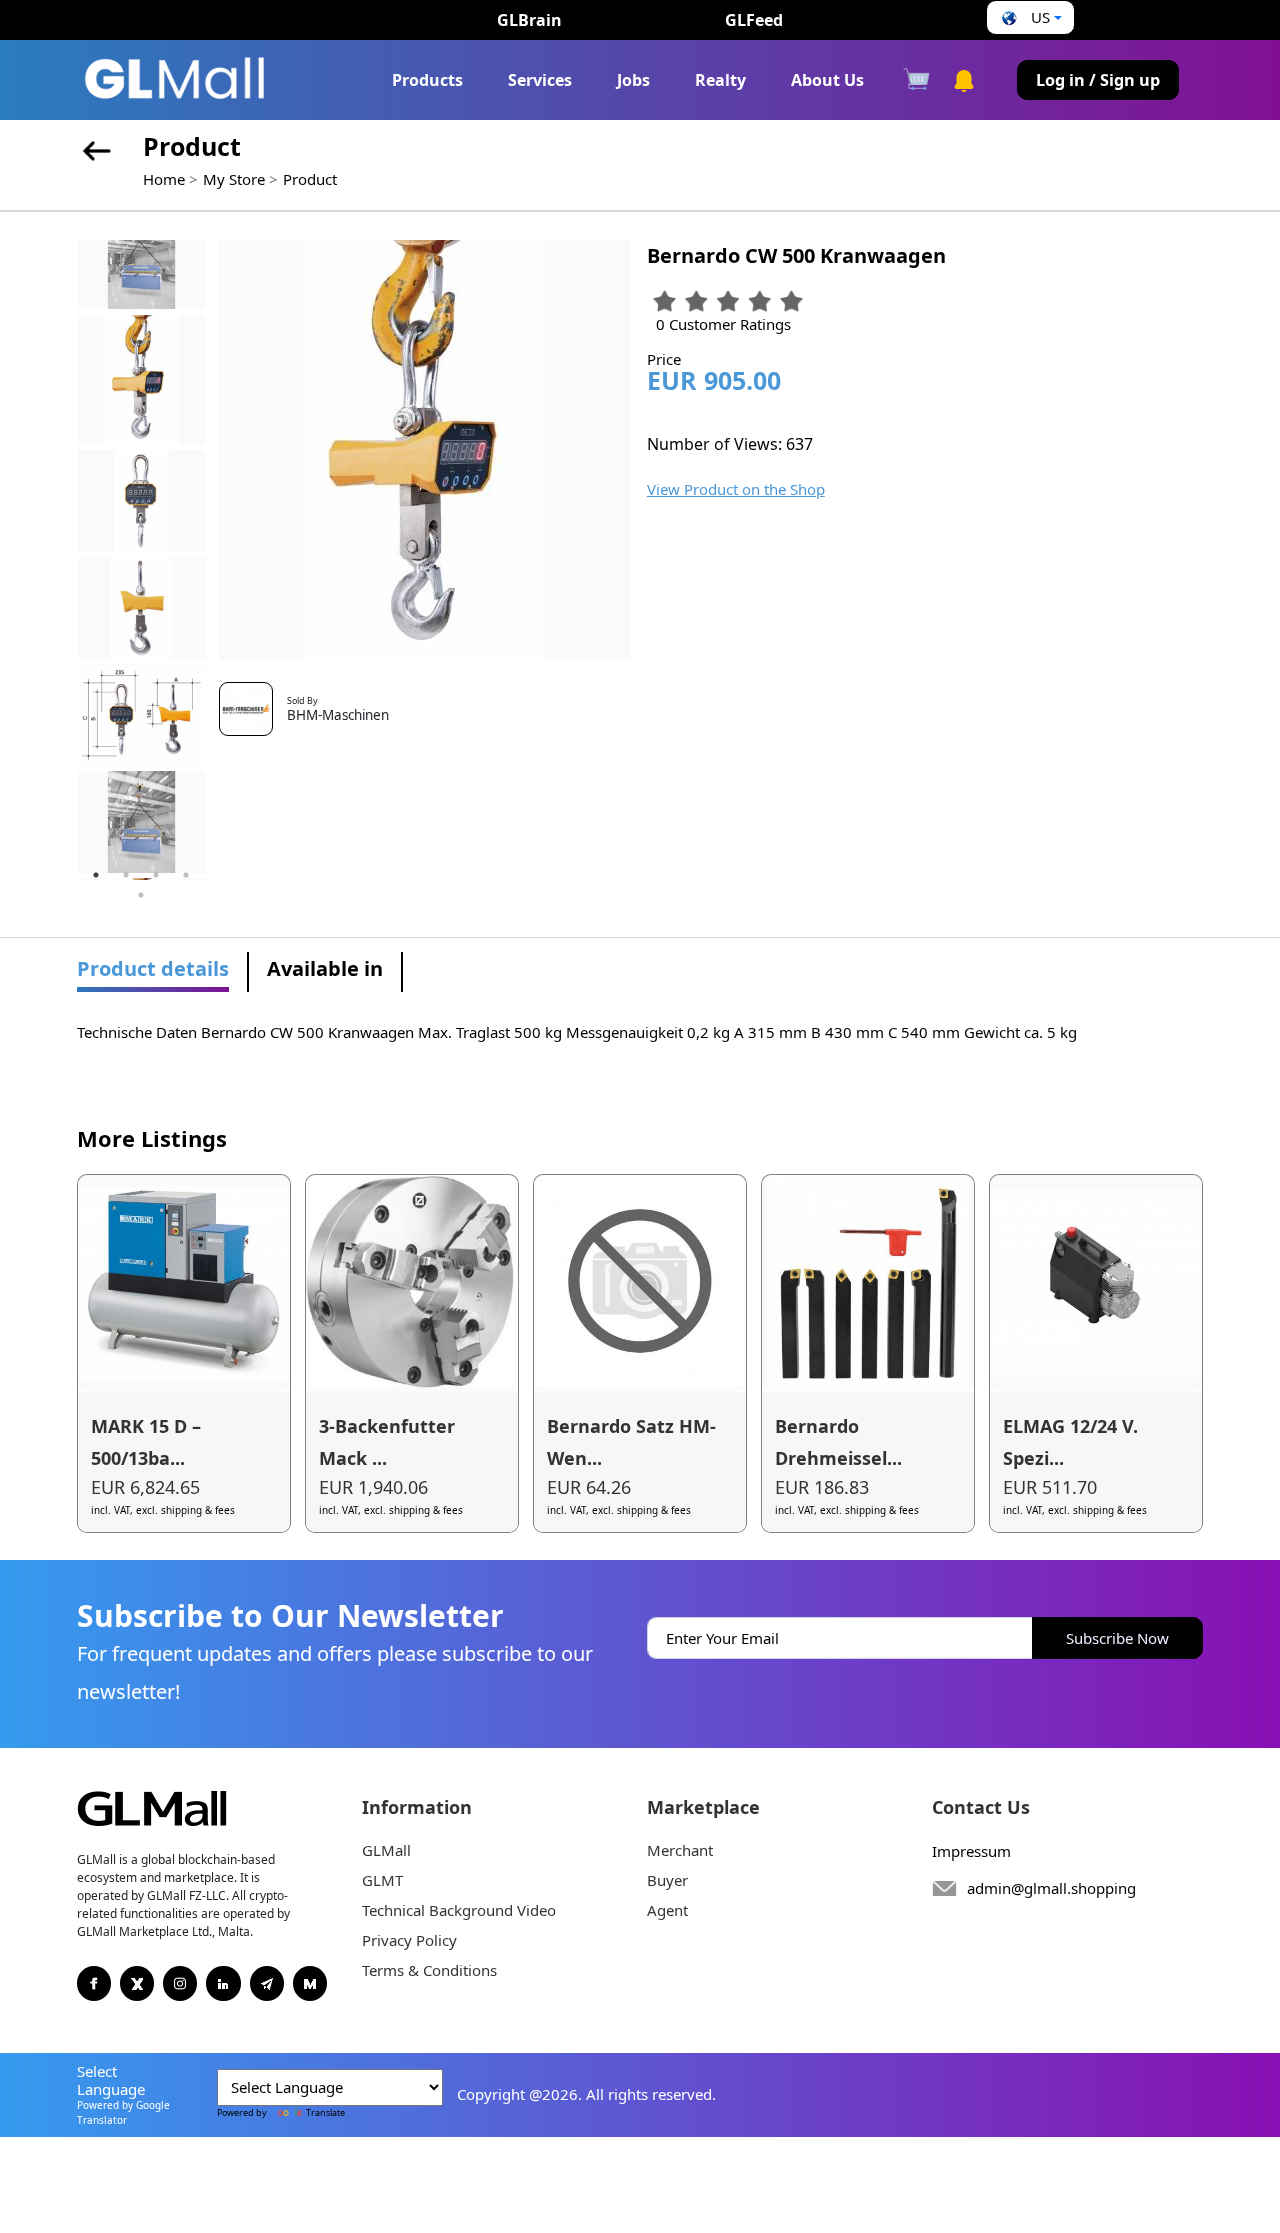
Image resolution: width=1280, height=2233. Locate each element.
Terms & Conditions (429, 1970)
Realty (720, 80)
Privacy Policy (409, 1940)
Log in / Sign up (1098, 80)
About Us (827, 80)
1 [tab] (96, 875)
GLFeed (754, 20)
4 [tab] (186, 875)
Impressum (971, 1851)
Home (164, 179)
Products (427, 80)
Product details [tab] (153, 968)
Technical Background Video (459, 1910)
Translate (325, 2112)
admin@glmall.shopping (1051, 1888)
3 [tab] (156, 875)
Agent (667, 1910)
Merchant (680, 1850)
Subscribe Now (1117, 1638)
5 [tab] (141, 895)
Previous (62, 560)
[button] (1029, 17)
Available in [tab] (325, 968)
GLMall (386, 1850)
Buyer (667, 1880)
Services (540, 80)
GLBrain (529, 20)
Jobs (633, 80)
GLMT (382, 1880)
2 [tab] (126, 875)
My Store (234, 179)
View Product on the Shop (736, 489)
